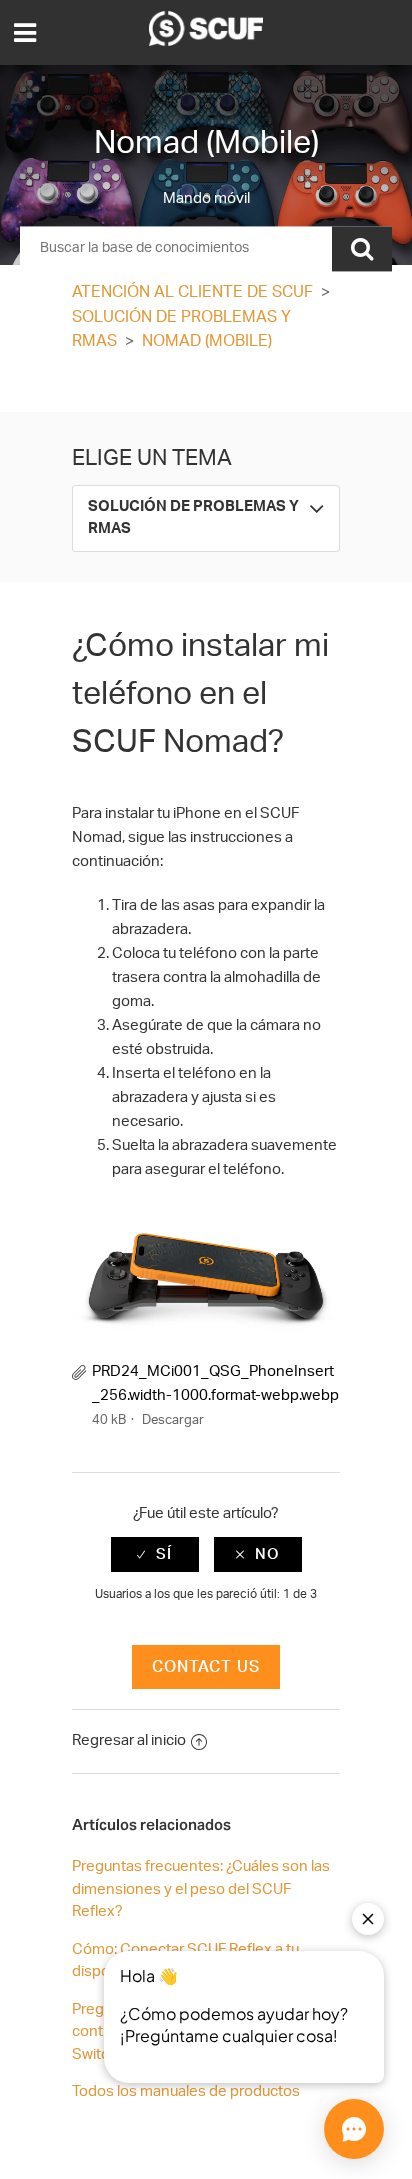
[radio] (155, 1554)
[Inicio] (205, 41)
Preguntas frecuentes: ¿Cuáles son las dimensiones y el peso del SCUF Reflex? (201, 1889)
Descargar (173, 1420)
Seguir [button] (206, 385)
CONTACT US (206, 1667)
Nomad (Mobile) (207, 341)
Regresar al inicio (129, 1740)
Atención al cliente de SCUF (192, 292)
